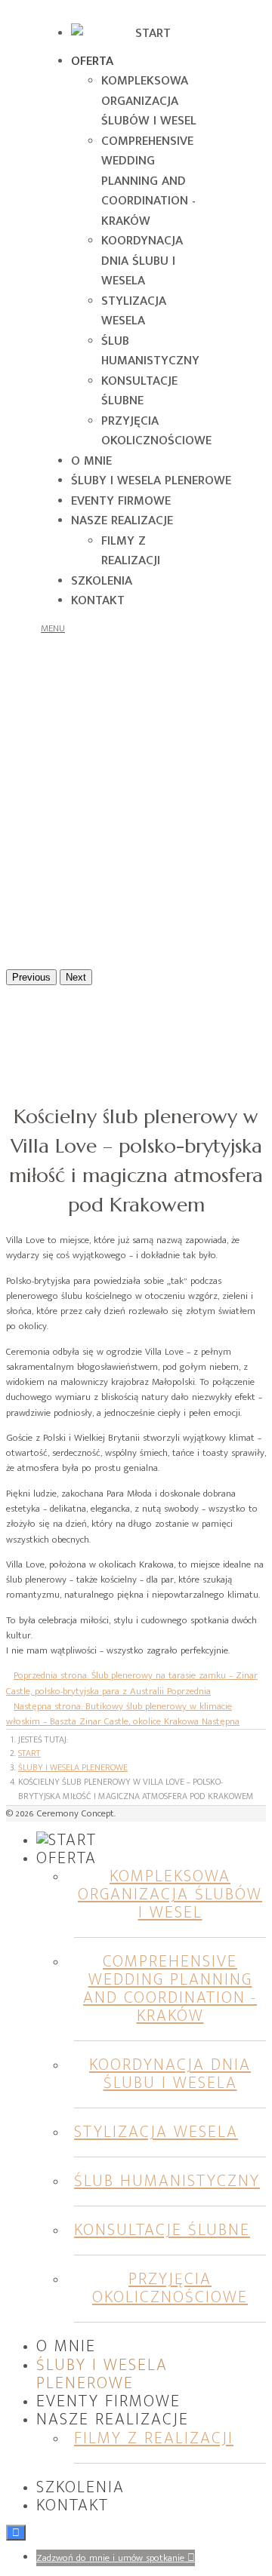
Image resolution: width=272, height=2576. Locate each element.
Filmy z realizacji (131, 551)
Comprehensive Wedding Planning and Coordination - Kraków (148, 181)
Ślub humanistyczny (150, 351)
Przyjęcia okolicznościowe (156, 431)
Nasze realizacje (122, 520)
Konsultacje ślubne (139, 391)
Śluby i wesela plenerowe (151, 481)
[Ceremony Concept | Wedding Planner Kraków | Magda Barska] (147, 33)
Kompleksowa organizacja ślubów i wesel (149, 101)
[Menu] (57, 628)
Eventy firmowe (121, 501)
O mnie (91, 461)
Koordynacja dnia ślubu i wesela (142, 261)
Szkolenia (102, 581)
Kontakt (98, 600)
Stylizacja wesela (134, 311)
